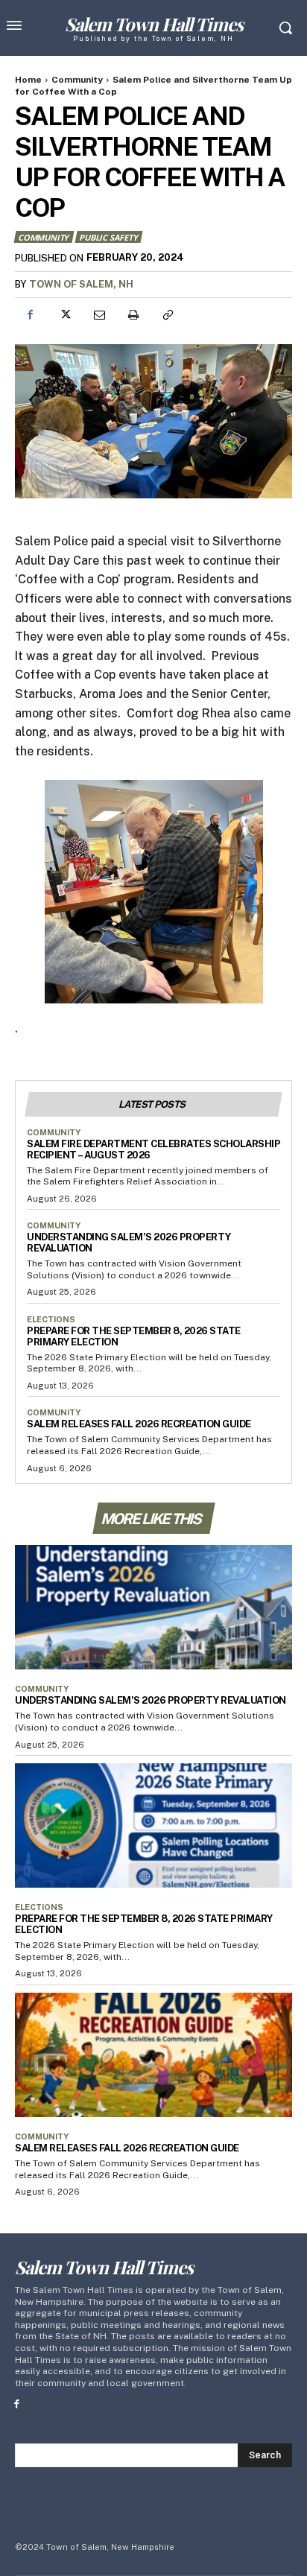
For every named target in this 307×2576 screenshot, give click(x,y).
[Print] (133, 315)
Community (77, 80)
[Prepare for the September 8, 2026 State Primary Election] (153, 1825)
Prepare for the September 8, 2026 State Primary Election (134, 1336)
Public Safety (108, 237)
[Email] (98, 315)
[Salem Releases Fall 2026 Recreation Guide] (153, 2055)
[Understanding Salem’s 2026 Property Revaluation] (153, 1607)
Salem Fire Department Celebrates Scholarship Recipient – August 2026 (153, 1149)
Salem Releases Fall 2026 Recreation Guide (139, 1424)
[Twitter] (64, 315)
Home (28, 80)
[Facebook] (30, 315)
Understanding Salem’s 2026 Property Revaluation (151, 1700)
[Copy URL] (167, 315)
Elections (51, 1319)
